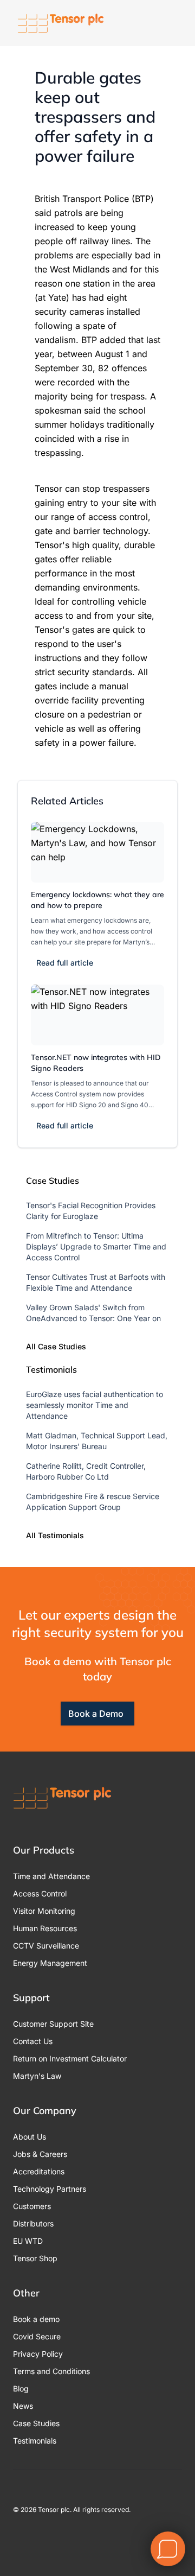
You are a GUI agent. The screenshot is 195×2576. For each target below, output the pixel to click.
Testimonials (35, 2441)
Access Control (40, 1893)
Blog (21, 2388)
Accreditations (39, 2171)
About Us (30, 2137)
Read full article (65, 963)
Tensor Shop (35, 2258)
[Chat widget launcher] (168, 2549)
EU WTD (28, 2241)
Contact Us (33, 2041)
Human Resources (45, 1928)
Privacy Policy (38, 2354)
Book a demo (36, 2319)
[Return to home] (61, 23)
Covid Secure (37, 2336)
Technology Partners (50, 2189)
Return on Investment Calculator (70, 2058)
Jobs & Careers (40, 2154)
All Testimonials (55, 1535)
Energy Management (50, 1963)
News (23, 2406)
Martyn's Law (37, 2076)
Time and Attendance (51, 1876)
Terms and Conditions (51, 2371)
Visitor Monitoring (44, 1911)
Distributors (33, 2223)
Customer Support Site (53, 2024)
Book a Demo (96, 1714)
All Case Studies (56, 1346)
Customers (32, 2206)
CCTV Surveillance (46, 1946)
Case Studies (36, 2423)
